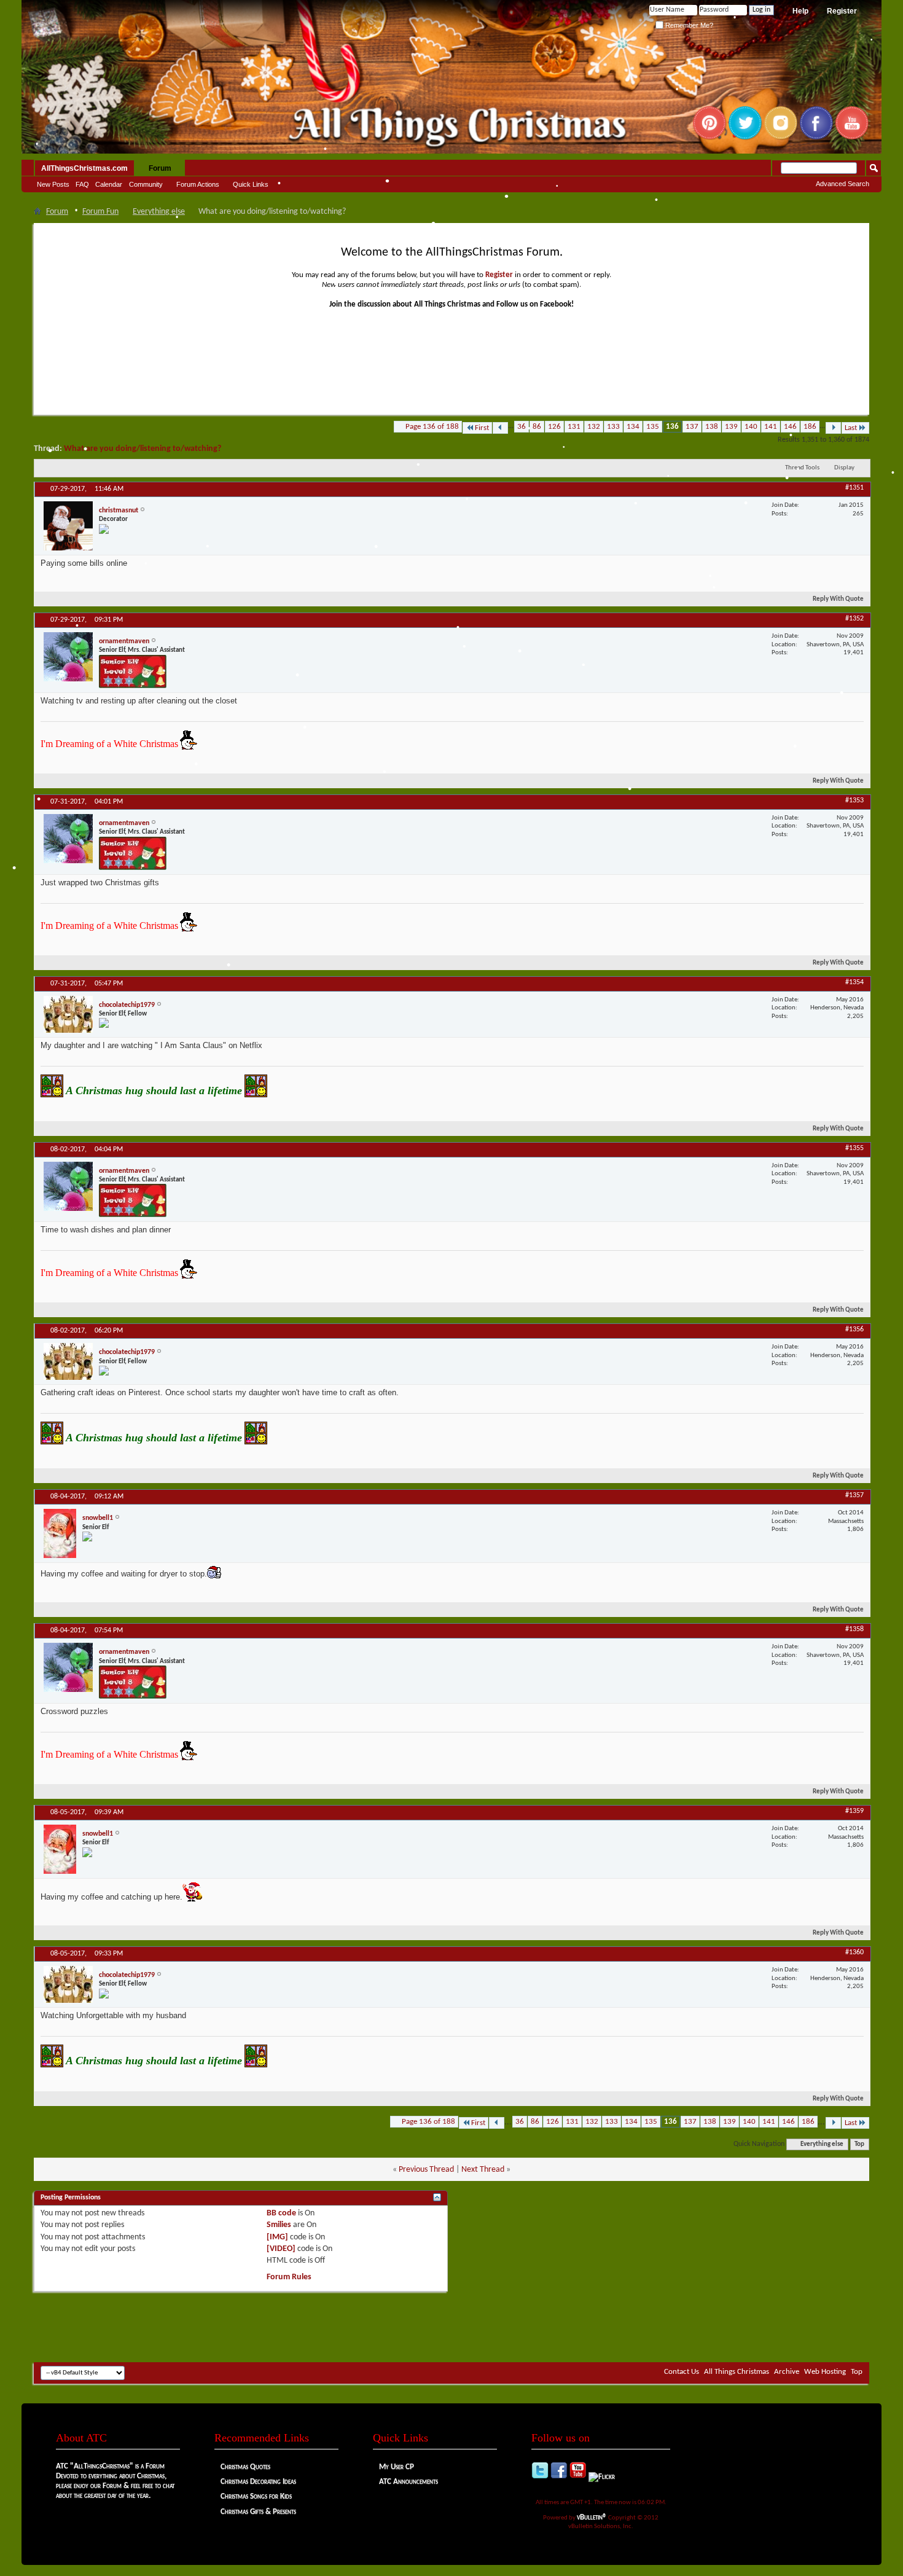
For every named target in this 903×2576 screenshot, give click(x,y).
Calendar (109, 184)
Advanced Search (842, 184)
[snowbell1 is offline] (60, 1533)
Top (859, 2144)
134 (633, 427)
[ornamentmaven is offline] (68, 657)
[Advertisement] (451, 2325)
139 (731, 427)
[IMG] (277, 2237)
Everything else (159, 212)
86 (537, 427)
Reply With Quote (838, 599)
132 (594, 427)
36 (522, 427)
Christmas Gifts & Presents (258, 2512)
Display (844, 468)
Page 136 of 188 (432, 427)
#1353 (854, 801)
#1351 (854, 488)
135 (653, 427)
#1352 (854, 619)
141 (771, 427)
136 (672, 427)
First (482, 428)
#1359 (854, 1811)
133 (613, 427)
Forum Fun (100, 212)
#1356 (854, 1329)
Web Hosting (825, 2372)
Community (146, 184)
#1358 (854, 1629)
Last (851, 428)
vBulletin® (592, 2517)
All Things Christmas (737, 2372)
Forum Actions (198, 184)
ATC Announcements (408, 2482)
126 (554, 427)
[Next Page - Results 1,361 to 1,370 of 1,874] (833, 428)
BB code (281, 2213)
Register (842, 11)
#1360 (854, 1952)
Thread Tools (802, 468)
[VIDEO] (281, 2249)
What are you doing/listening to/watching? (143, 449)
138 (712, 427)
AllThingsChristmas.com (84, 168)
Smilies (279, 2225)
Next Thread (483, 2170)
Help (800, 11)
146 (790, 427)
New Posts (53, 184)
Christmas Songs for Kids (256, 2496)
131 (574, 427)
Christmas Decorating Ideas (258, 2482)
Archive (787, 2372)
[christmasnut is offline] (68, 526)
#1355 (854, 1148)
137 (692, 427)
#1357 (854, 1495)
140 (751, 427)
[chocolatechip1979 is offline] (68, 1014)
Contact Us (682, 2372)
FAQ (82, 184)
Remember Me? (688, 25)
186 (810, 427)
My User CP (397, 2467)
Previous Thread (426, 2170)
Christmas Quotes (245, 2467)
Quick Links (251, 184)
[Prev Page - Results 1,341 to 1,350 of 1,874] (500, 428)
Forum (160, 168)
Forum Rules (289, 2277)
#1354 (854, 982)
